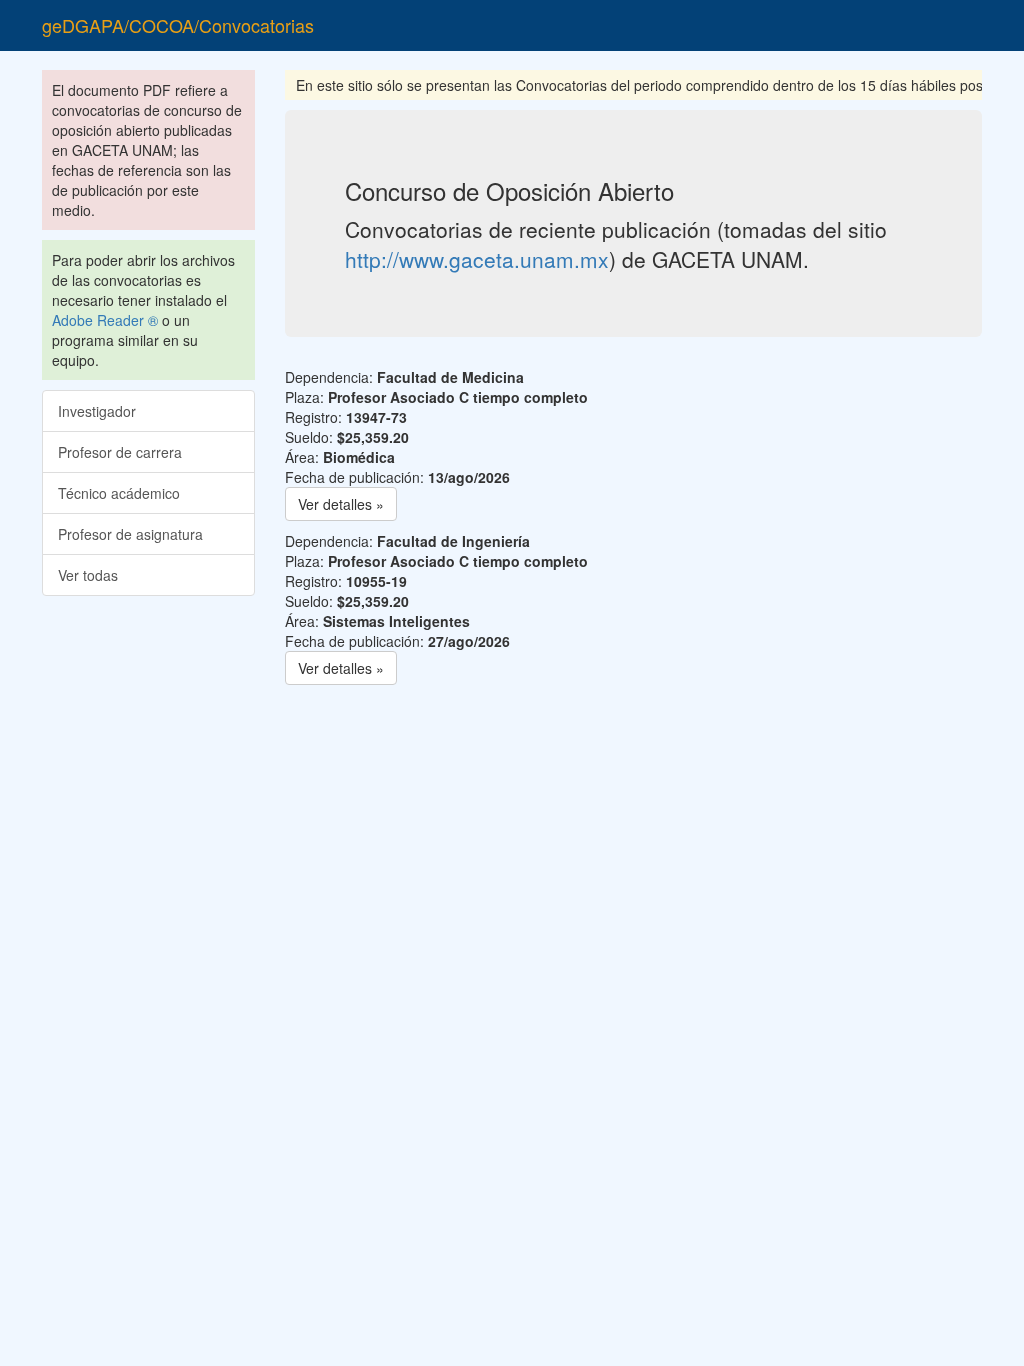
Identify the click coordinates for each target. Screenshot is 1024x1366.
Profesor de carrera (120, 452)
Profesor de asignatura (130, 534)
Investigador (97, 411)
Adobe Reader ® (105, 320)
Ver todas (88, 575)
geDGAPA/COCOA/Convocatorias (178, 25)
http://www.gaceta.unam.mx (477, 259)
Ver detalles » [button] (341, 504)
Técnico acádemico (119, 493)
